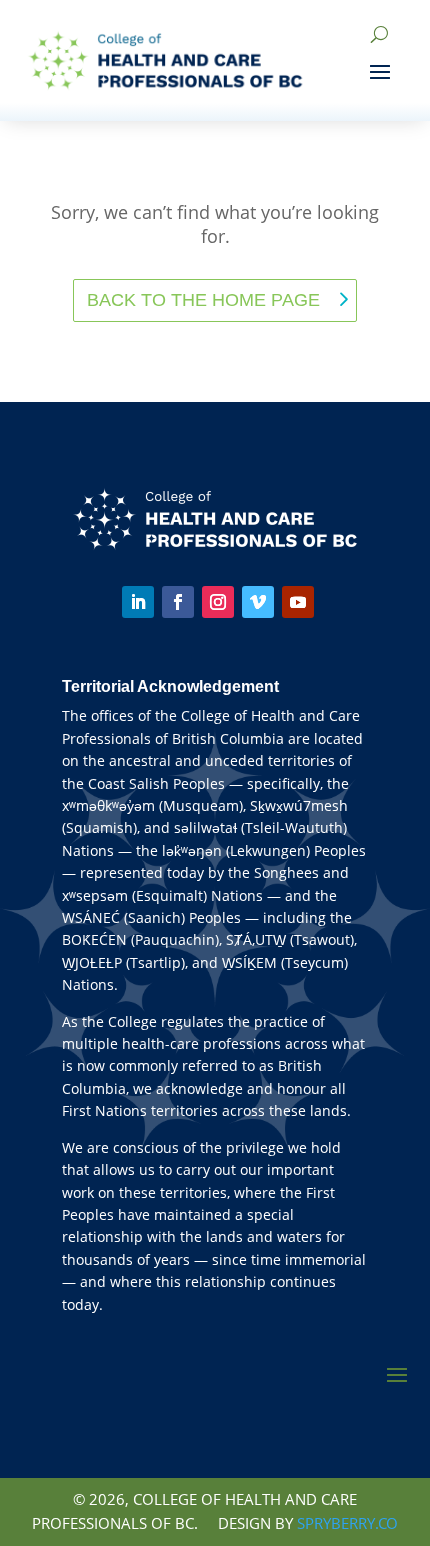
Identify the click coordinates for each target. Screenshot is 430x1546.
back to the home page (203, 300)
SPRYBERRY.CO (347, 1523)
